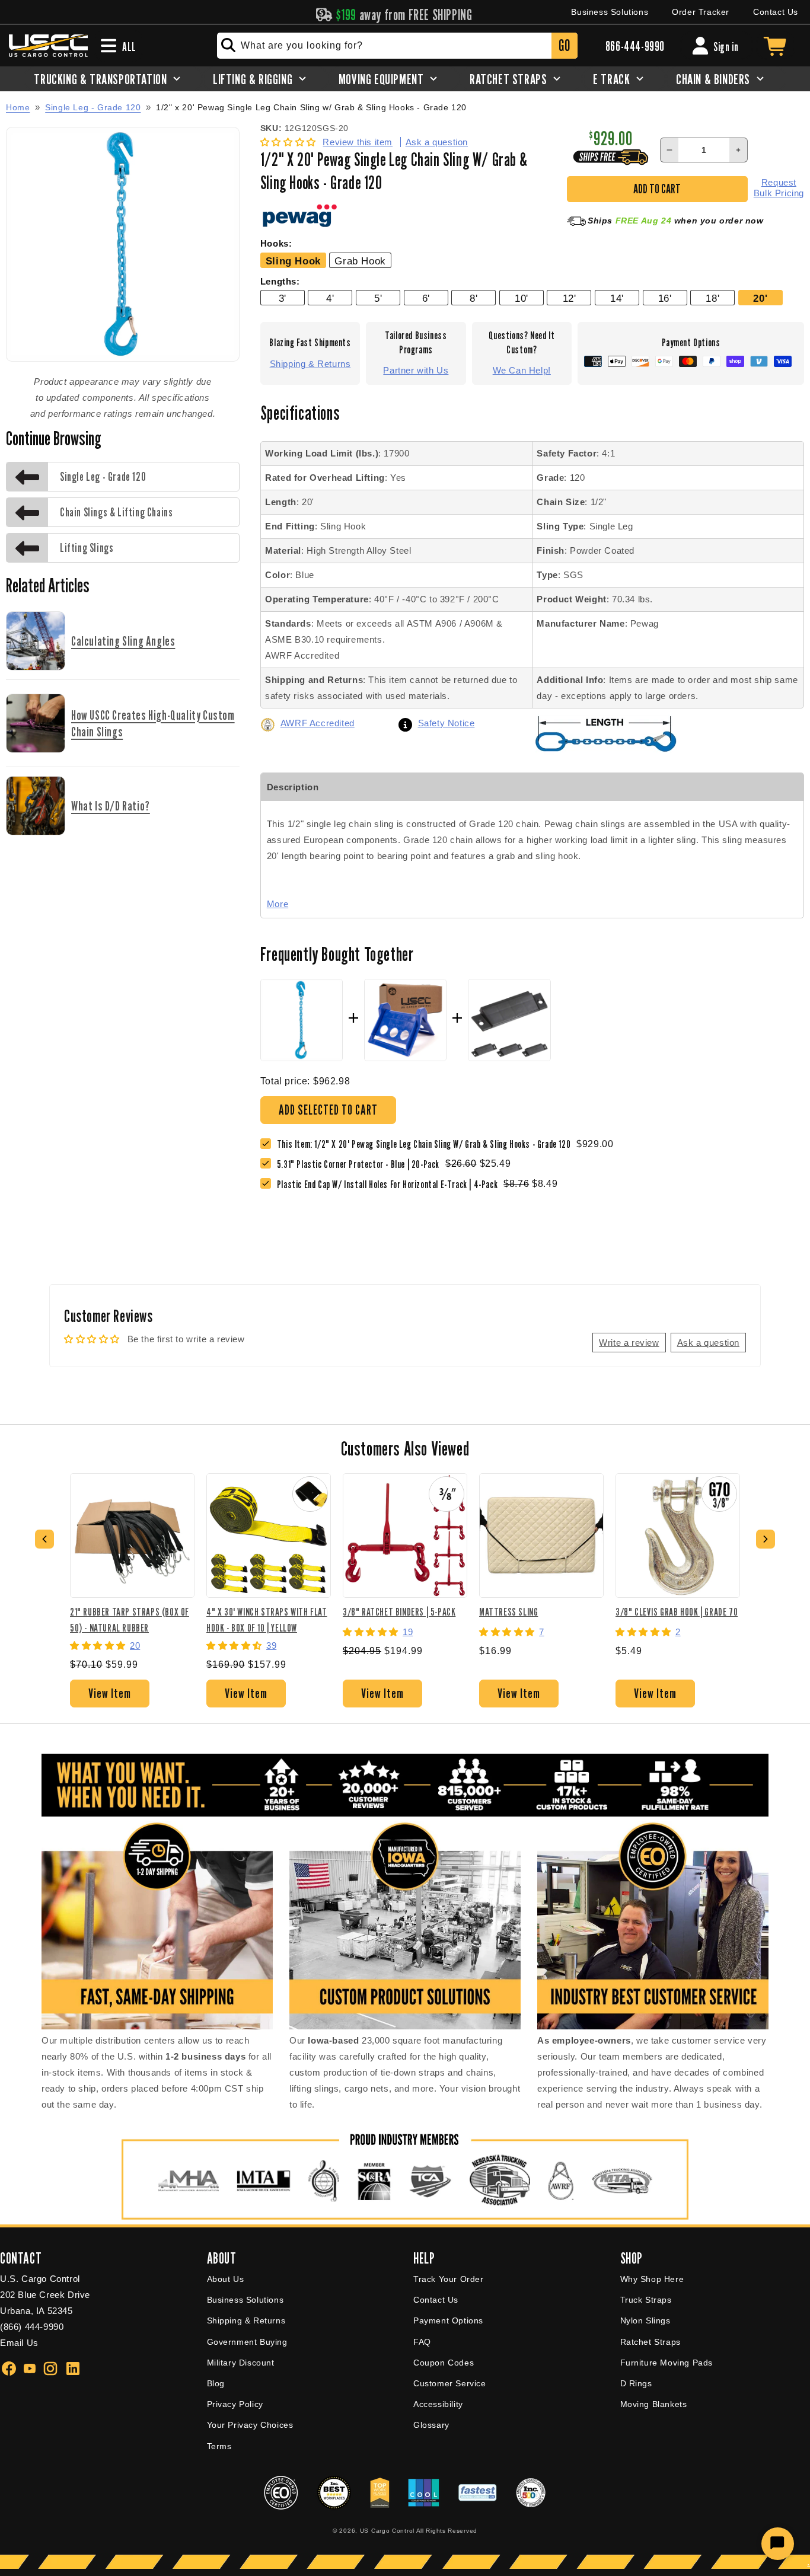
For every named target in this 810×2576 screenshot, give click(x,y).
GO (564, 45)
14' (617, 298)
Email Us (19, 2343)
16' (665, 298)
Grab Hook (360, 261)
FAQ (422, 2342)
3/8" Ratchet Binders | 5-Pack (399, 1612)
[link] (361, 1164)
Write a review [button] (629, 1343)
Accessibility (438, 2404)
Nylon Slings (645, 2320)
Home (18, 107)
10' (522, 298)
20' (760, 298)
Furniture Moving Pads (667, 2363)
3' (283, 298)
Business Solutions (610, 12)
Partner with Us (416, 370)
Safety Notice (447, 723)
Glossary (431, 2425)
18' (712, 298)
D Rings (636, 2383)
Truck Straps (646, 2300)
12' (570, 298)
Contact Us (776, 12)
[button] (290, 142)
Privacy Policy (235, 2404)
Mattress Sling (508, 1612)
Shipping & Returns (310, 364)
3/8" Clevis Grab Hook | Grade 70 (677, 1612)
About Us (226, 2279)
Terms (219, 2446)
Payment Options (448, 2320)
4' (330, 298)
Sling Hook (293, 261)
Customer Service (450, 2383)
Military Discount (241, 2363)
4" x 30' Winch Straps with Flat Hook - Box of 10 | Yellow (267, 1619)
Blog (216, 2383)
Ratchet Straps (650, 2342)
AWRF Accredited (318, 723)
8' (473, 298)
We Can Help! (522, 370)
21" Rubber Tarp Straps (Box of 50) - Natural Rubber (130, 1619)
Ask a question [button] (708, 1343)
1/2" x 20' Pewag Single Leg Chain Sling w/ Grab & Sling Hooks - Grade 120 (311, 108)
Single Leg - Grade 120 (93, 107)
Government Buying (247, 2342)
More (278, 904)
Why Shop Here (652, 2279)
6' (426, 298)
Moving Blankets (654, 2404)
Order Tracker (701, 12)
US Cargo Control (387, 2531)
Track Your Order (449, 2279)
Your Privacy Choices (250, 2425)
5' (378, 298)
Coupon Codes (444, 2363)
